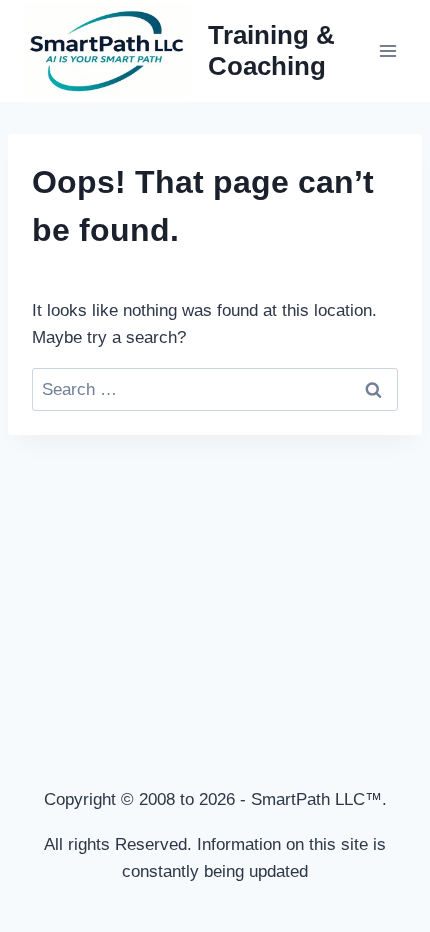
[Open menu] (387, 50)
